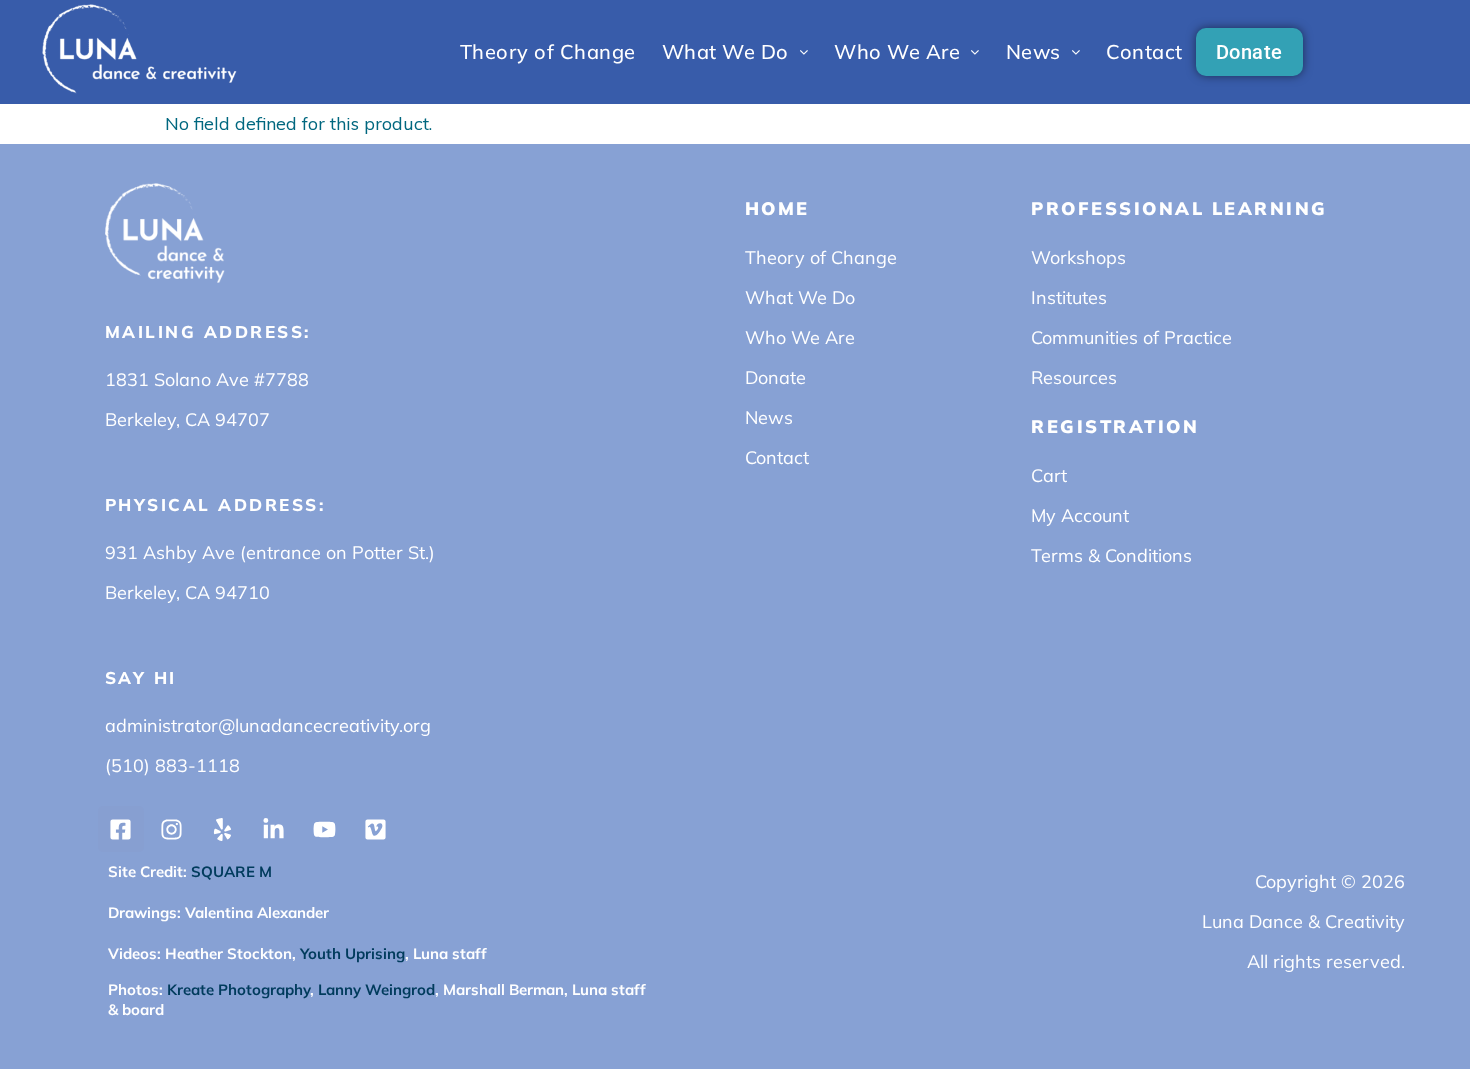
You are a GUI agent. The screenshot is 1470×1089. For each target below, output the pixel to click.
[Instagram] (172, 829)
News (1033, 51)
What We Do (725, 51)
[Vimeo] (376, 829)
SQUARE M (229, 871)
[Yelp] (223, 829)
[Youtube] (325, 829)
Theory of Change (548, 51)
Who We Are (897, 51)
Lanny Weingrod (376, 989)
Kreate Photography (238, 989)
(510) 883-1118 (172, 765)
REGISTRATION (1115, 426)
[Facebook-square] (121, 829)
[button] (735, 52)
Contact (1144, 51)
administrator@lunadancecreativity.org (268, 725)
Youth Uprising (350, 953)
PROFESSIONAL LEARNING (1179, 208)
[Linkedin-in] (274, 829)
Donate (1249, 52)
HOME (777, 208)
